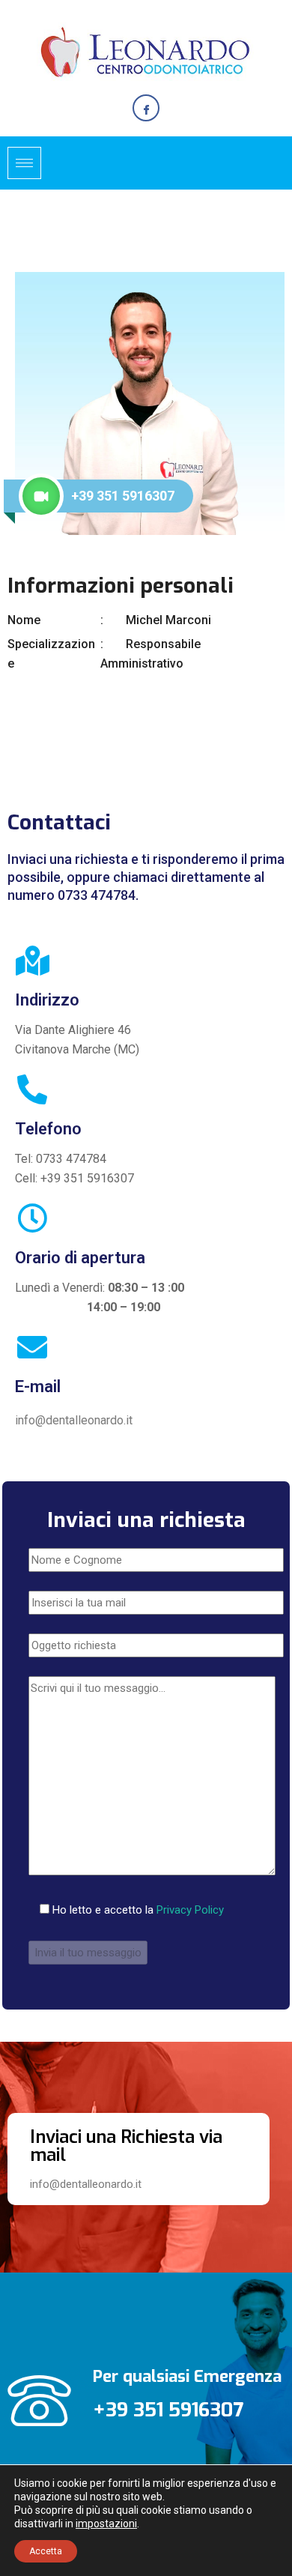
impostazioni (106, 2524)
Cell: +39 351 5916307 (74, 1178)
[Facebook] (146, 108)
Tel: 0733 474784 (61, 1159)
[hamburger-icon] (24, 163)
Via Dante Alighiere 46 (73, 1030)
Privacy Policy (190, 1910)
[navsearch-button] (270, 160)
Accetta (46, 2551)
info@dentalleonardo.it (74, 1420)
